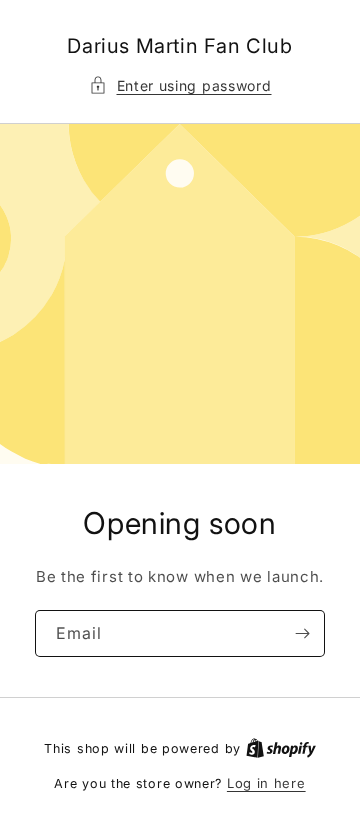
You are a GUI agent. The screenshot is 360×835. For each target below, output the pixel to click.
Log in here (266, 783)
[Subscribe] (302, 633)
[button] (180, 85)
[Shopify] (281, 748)
